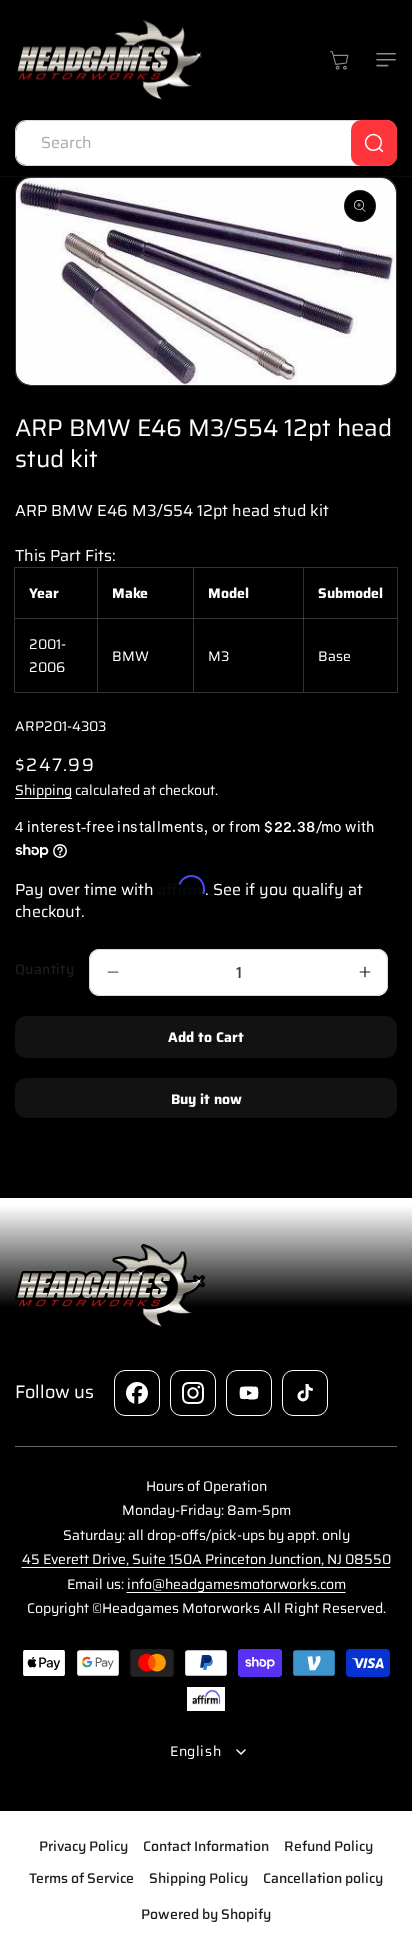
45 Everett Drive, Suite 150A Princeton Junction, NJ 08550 (206, 1559)
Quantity (44, 969)
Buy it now (206, 1099)
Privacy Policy (83, 1846)
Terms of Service (81, 1878)
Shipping (43, 790)
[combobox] (206, 143)
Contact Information (206, 1846)
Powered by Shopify (206, 1914)
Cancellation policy (323, 1878)
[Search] (374, 143)
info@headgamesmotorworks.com (236, 1584)
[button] (382, 60)
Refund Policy (328, 1846)
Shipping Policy (198, 1878)
